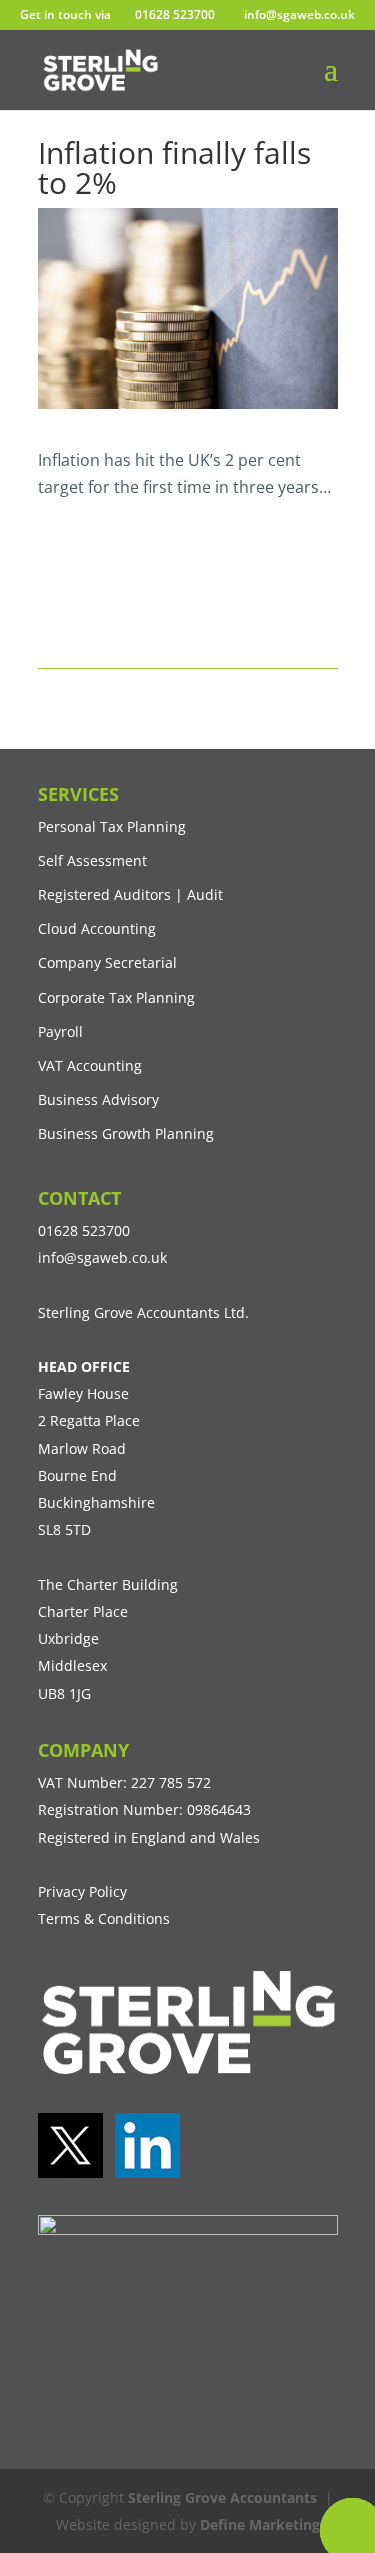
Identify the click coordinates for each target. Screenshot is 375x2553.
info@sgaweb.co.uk (102, 1257)
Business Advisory (98, 1099)
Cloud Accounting (97, 928)
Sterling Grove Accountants (222, 2497)
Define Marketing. (262, 2524)
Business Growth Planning (126, 1133)
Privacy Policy (82, 1891)
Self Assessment (92, 860)
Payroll (60, 1031)
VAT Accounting (90, 1065)
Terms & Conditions (104, 1918)
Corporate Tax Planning (116, 997)
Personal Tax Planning (112, 826)
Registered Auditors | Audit (130, 894)
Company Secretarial (107, 962)
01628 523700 (175, 14)
